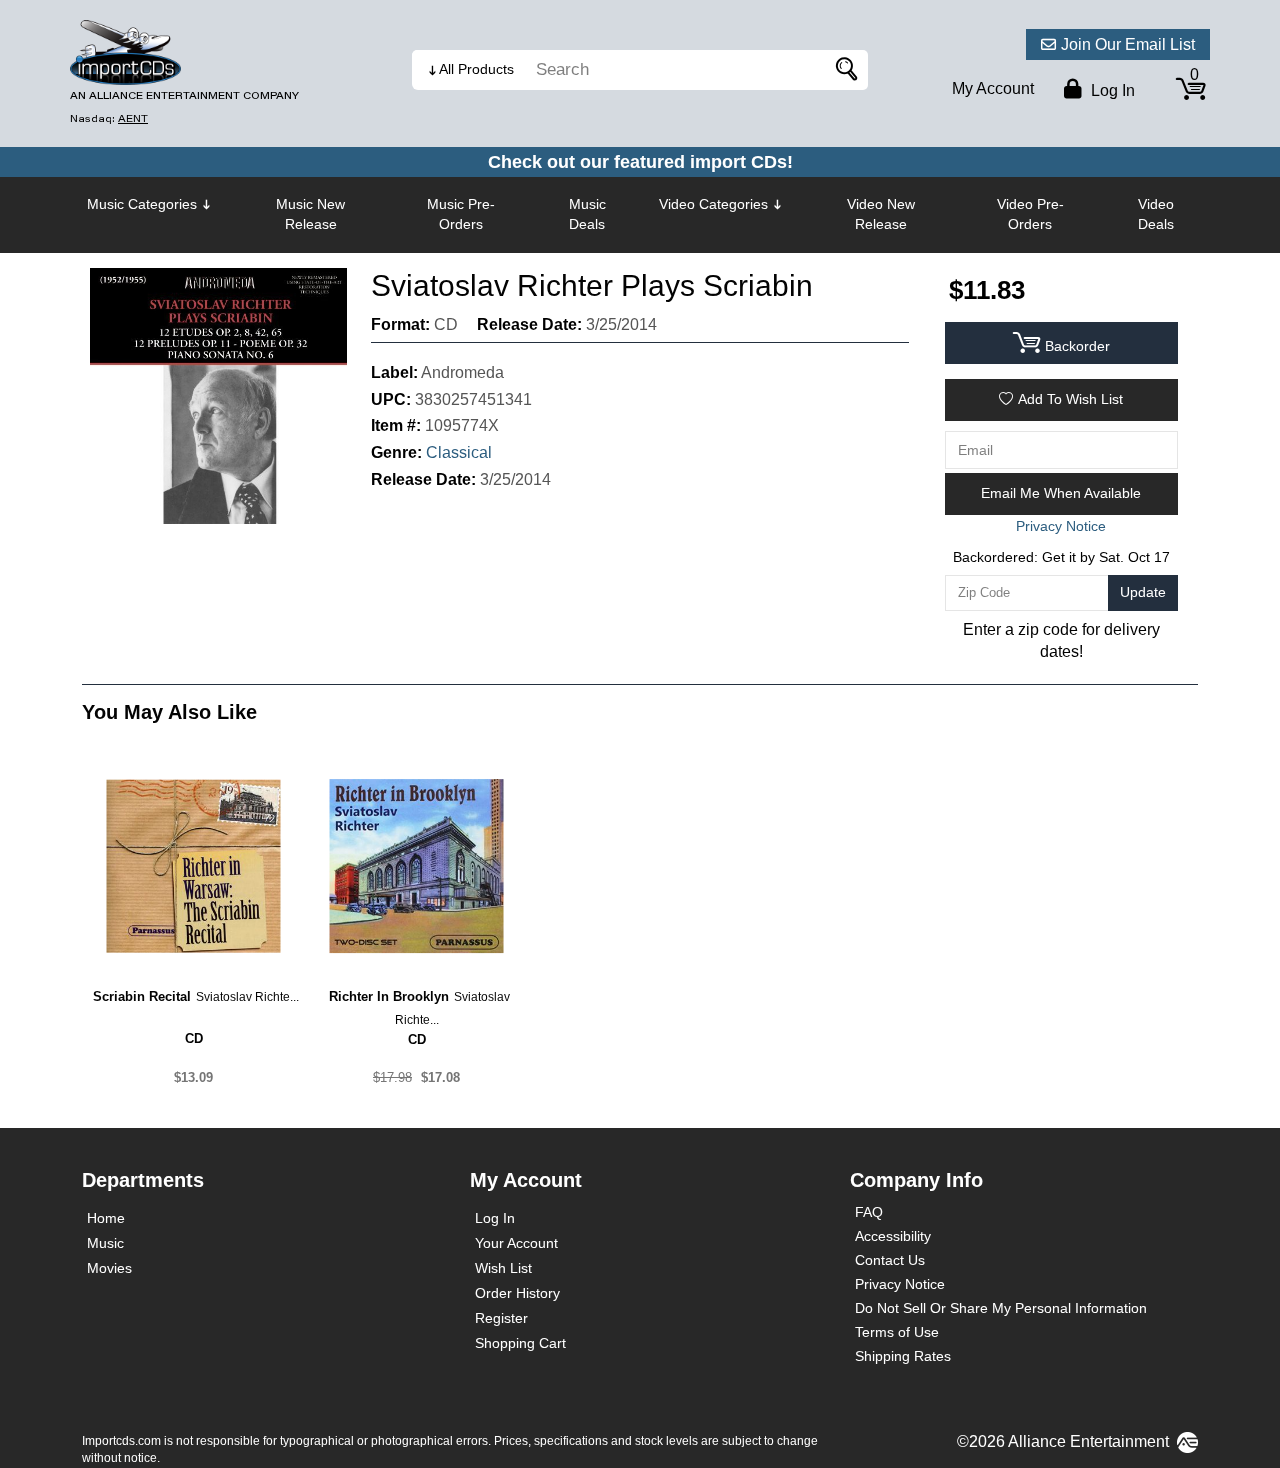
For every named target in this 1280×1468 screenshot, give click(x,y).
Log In (495, 1218)
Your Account (516, 1243)
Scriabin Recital (142, 996)
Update (1143, 592)
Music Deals (587, 214)
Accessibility (893, 1236)
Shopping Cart (520, 1343)
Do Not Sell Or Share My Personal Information (1001, 1308)
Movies (109, 1268)
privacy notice (1061, 526)
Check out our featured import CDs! (640, 162)
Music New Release (310, 214)
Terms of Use (897, 1332)
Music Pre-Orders (461, 214)
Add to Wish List (1070, 399)
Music (105, 1243)
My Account (993, 88)
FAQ (869, 1212)
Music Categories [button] (142, 204)
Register (501, 1318)
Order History (517, 1293)
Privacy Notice (900, 1284)
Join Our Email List (1128, 44)
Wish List (503, 1268)
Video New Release (881, 214)
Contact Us (890, 1260)
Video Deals (1156, 214)
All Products (476, 69)
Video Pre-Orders (1030, 214)
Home (106, 1218)
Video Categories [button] (713, 204)
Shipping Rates (903, 1356)
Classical (459, 452)
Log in (1111, 90)
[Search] (843, 70)
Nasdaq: (109, 118)
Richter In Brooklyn (389, 996)
